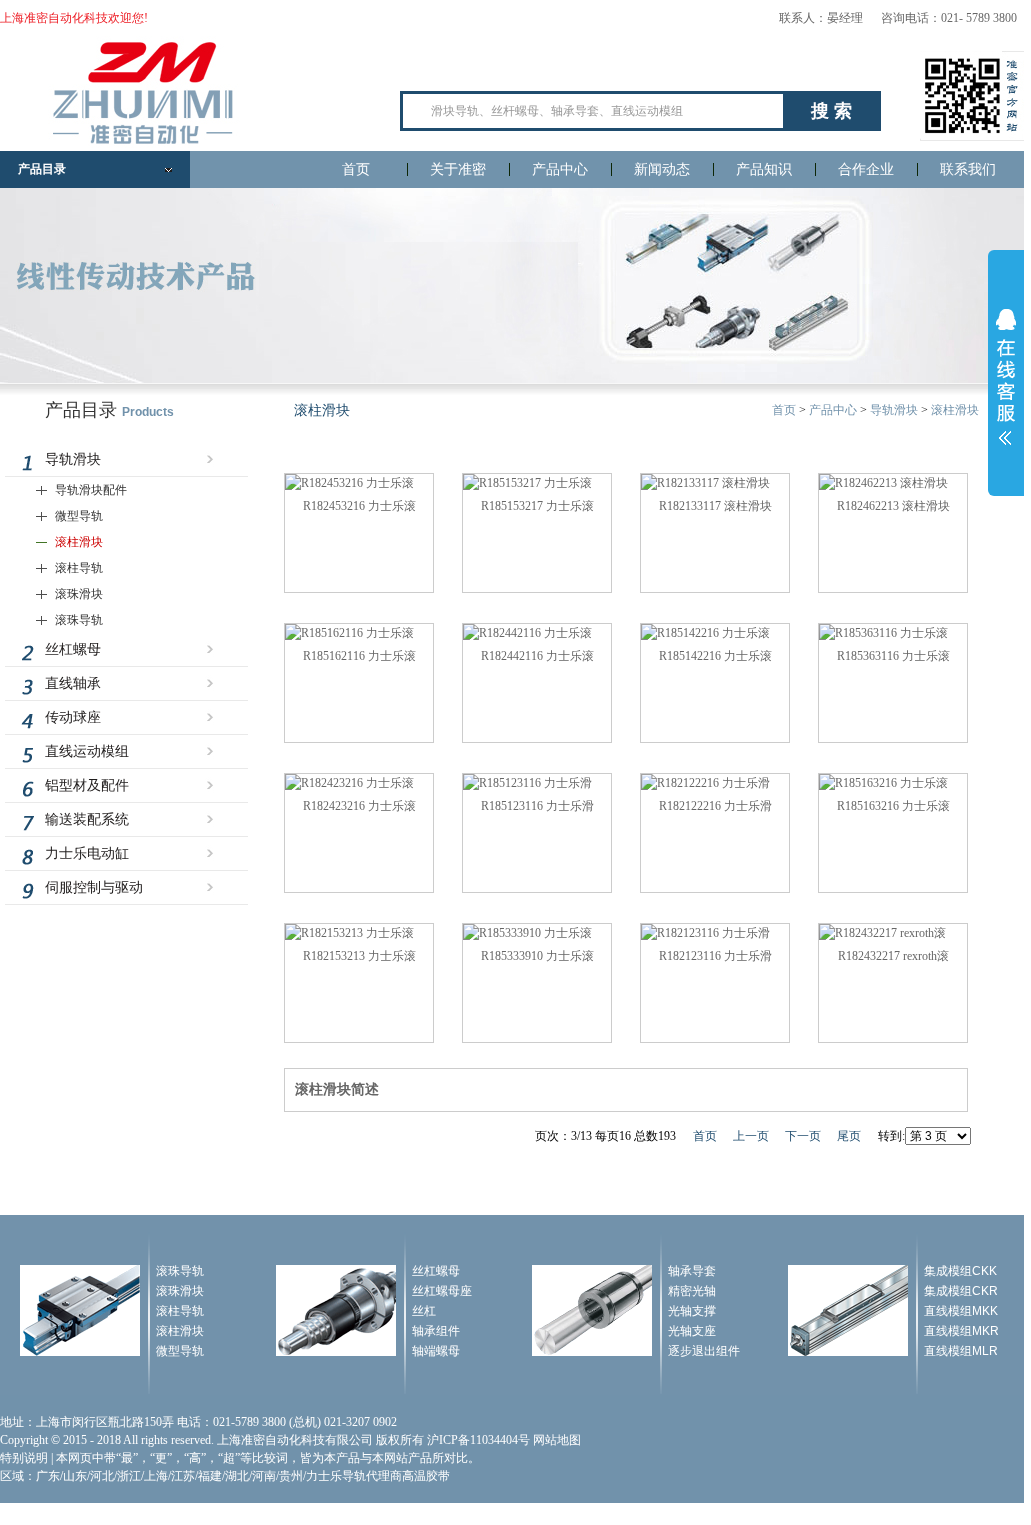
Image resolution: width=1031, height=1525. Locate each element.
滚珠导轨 (79, 620)
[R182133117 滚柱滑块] (705, 483)
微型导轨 (79, 516)
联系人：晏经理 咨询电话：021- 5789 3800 (898, 18)
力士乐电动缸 (87, 853)
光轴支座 (692, 1331)
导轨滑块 (73, 459)
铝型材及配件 (87, 785)
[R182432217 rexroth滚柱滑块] (882, 933)
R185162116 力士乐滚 (359, 656)
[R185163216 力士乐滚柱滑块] (883, 783)
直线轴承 (73, 683)
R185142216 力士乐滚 (715, 656)
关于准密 (458, 169)
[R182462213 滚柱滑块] (883, 483)
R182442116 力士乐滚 (537, 656)
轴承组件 (436, 1331)
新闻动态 (662, 169)
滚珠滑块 (79, 594)
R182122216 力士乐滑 (715, 806)
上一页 (751, 1136)
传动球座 (73, 717)
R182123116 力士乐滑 (715, 956)
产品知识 (764, 169)
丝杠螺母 (73, 649)
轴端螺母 (436, 1351)
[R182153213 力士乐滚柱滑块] (349, 933)
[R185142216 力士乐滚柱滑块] (705, 633)
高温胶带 (426, 1476)
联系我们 (968, 169)
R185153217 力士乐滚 (537, 506)
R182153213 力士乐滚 (359, 956)
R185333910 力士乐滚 (537, 956)
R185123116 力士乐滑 (537, 806)
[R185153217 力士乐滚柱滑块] (527, 483)
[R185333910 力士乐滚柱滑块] (527, 933)
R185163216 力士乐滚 (893, 806)
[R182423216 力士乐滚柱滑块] (349, 783)
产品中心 (560, 169)
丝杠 (424, 1311)
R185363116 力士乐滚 (893, 656)
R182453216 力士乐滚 (359, 506)
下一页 (803, 1136)
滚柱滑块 (79, 542)
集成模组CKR (961, 1291)
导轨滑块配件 (91, 490)
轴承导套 (692, 1271)
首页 (356, 169)
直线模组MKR (961, 1331)
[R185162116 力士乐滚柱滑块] (349, 633)
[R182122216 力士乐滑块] (705, 783)
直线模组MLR (961, 1351)
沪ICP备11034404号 (478, 1440)
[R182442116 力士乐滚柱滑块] (527, 633)
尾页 (849, 1136)
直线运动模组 (87, 751)
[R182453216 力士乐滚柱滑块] (349, 483)
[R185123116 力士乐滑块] (527, 783)
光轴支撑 (692, 1311)
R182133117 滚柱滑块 (715, 506)
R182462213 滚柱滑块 (893, 506)
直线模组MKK (961, 1311)
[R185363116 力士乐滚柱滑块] (883, 633)
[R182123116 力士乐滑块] (705, 933)
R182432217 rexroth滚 (893, 956)
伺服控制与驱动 (94, 887)
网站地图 (557, 1440)
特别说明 (24, 1458)
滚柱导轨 (79, 568)
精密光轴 (692, 1291)
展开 (1006, 377)
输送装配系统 (87, 819)
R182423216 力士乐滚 (359, 806)
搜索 (834, 111)
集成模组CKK (960, 1271)
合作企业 (866, 169)
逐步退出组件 (704, 1351)
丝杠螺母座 (442, 1291)
